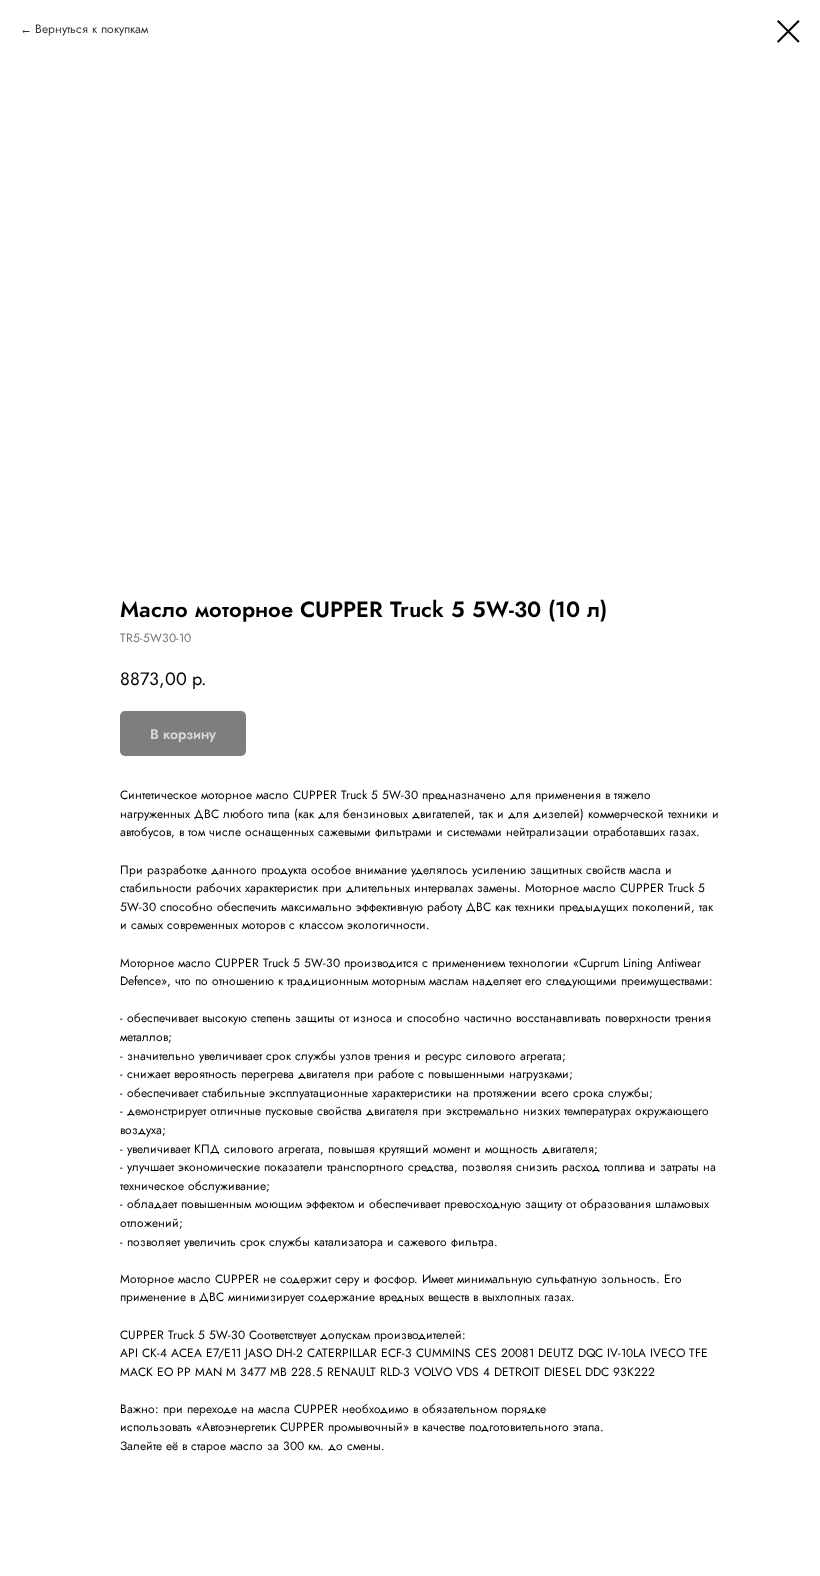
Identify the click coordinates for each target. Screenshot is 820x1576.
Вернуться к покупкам (91, 29)
